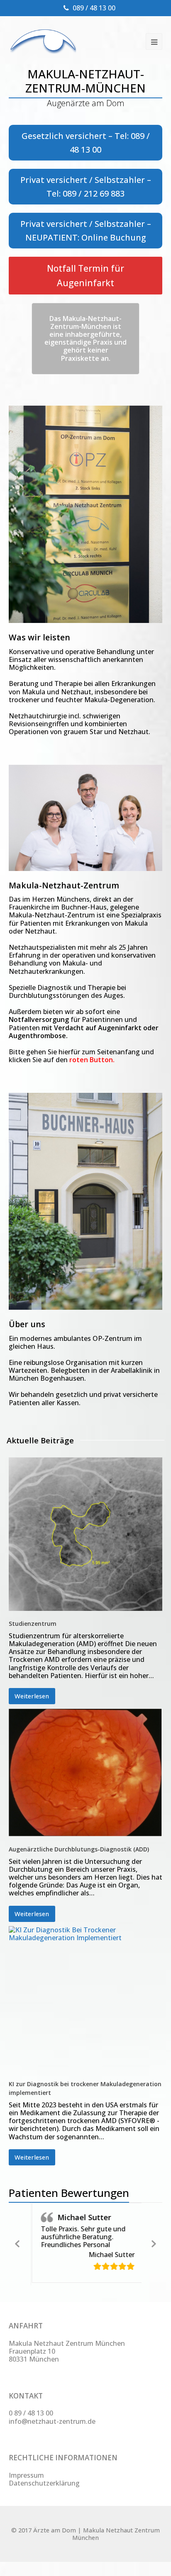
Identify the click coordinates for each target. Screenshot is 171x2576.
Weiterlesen (32, 1696)
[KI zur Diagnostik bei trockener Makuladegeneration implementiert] (86, 1999)
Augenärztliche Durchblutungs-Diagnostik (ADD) (79, 1849)
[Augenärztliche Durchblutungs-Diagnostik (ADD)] (86, 1772)
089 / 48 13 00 (94, 8)
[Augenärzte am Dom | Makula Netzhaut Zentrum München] (43, 41)
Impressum (26, 2472)
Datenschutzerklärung (44, 2480)
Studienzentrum (33, 1624)
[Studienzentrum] (86, 1534)
